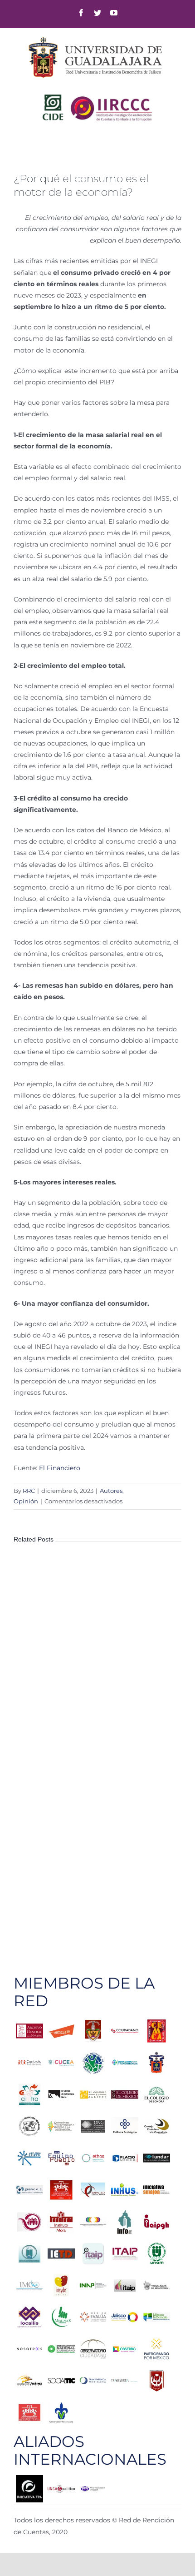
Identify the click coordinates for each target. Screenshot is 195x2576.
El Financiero (60, 1468)
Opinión (26, 1501)
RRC (29, 1491)
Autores (111, 1491)
